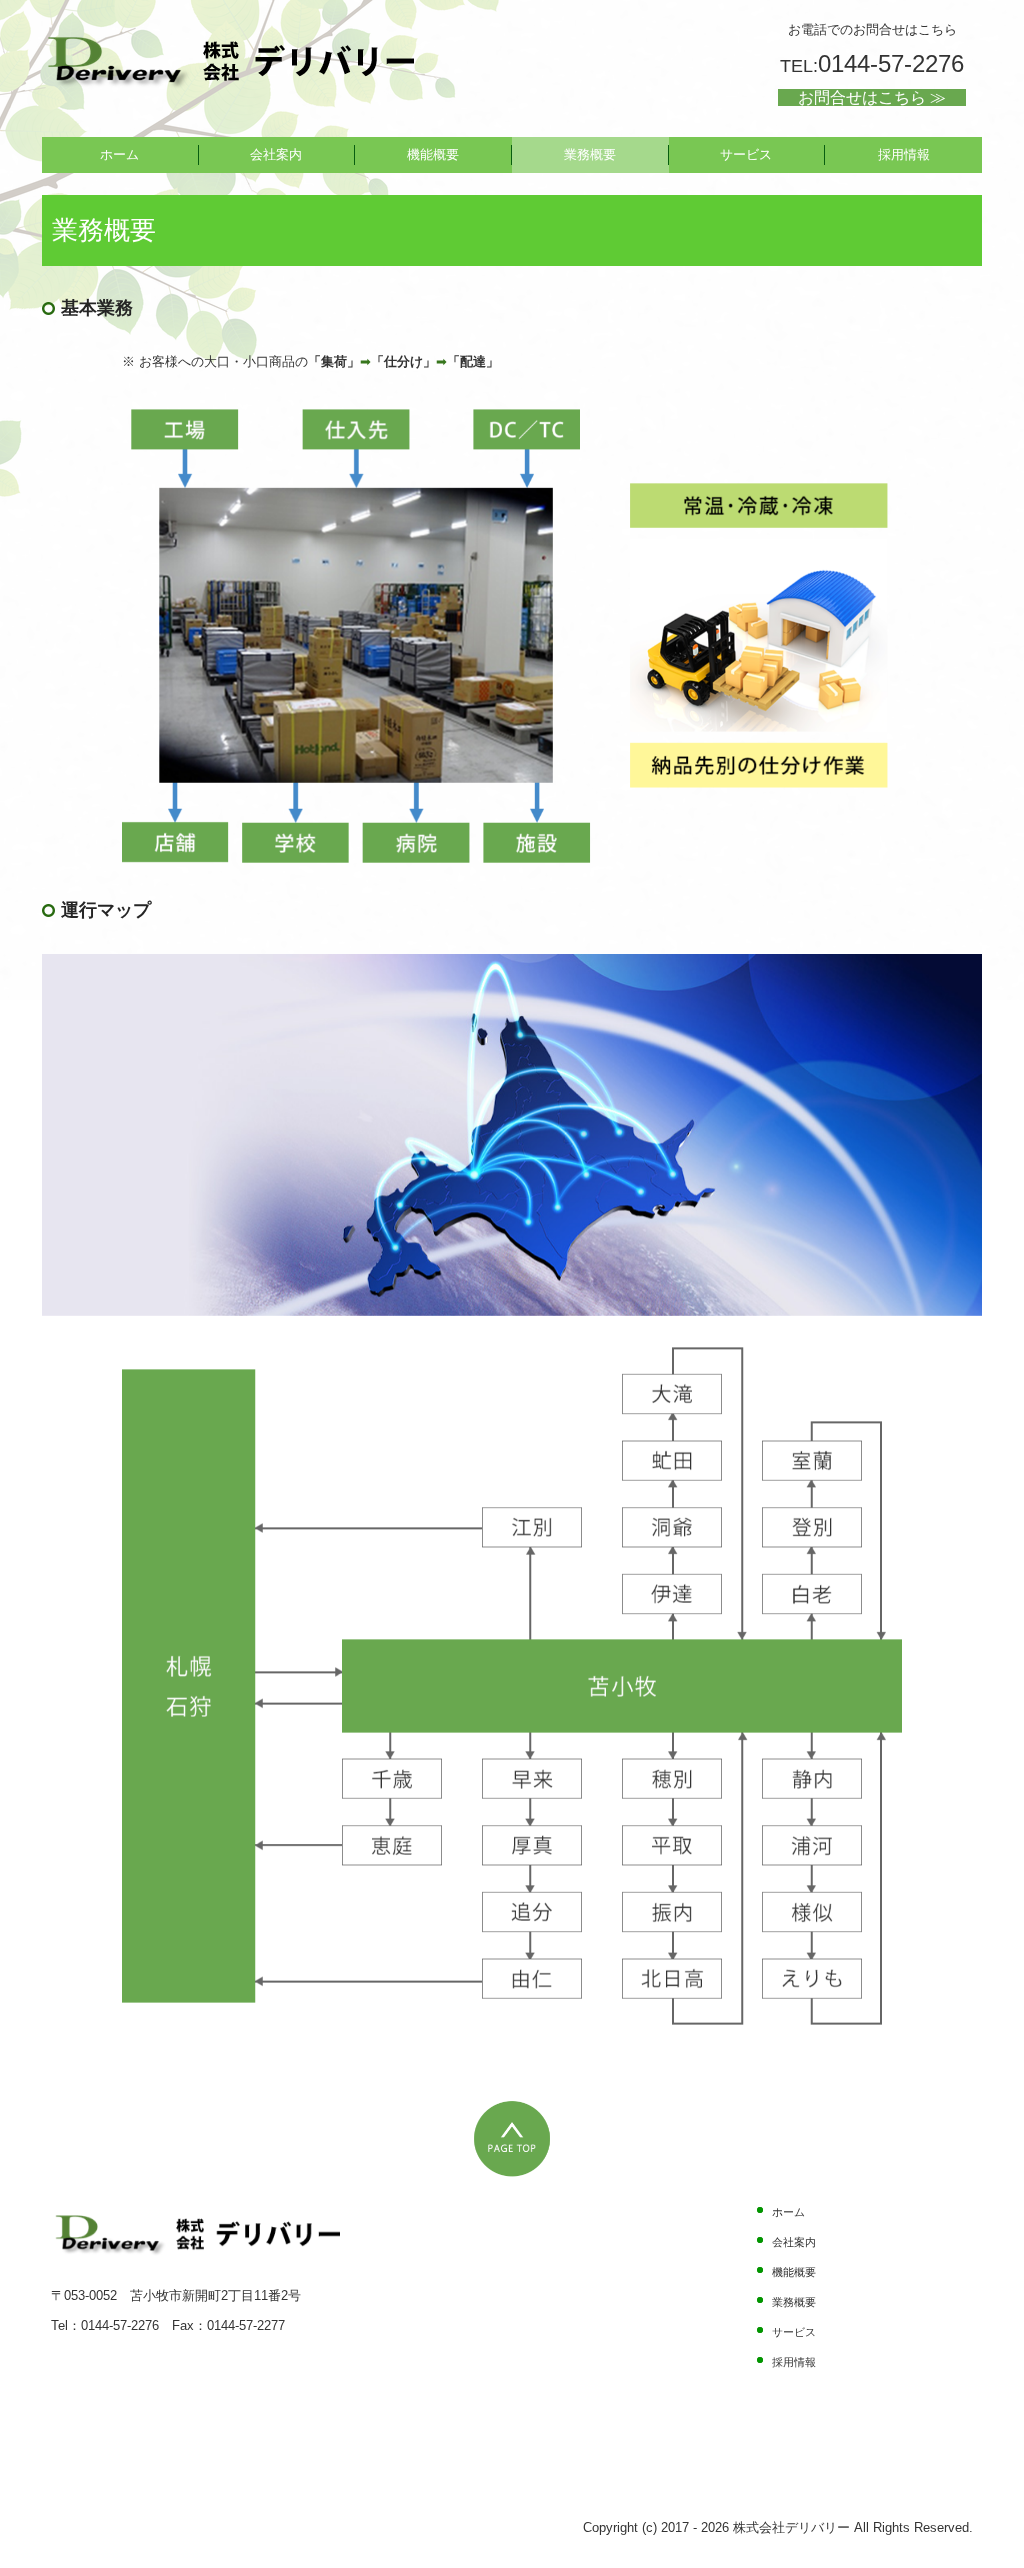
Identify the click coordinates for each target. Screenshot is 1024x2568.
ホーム (119, 154)
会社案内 (276, 154)
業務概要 (590, 154)
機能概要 (433, 154)
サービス (746, 154)
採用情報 (904, 154)
